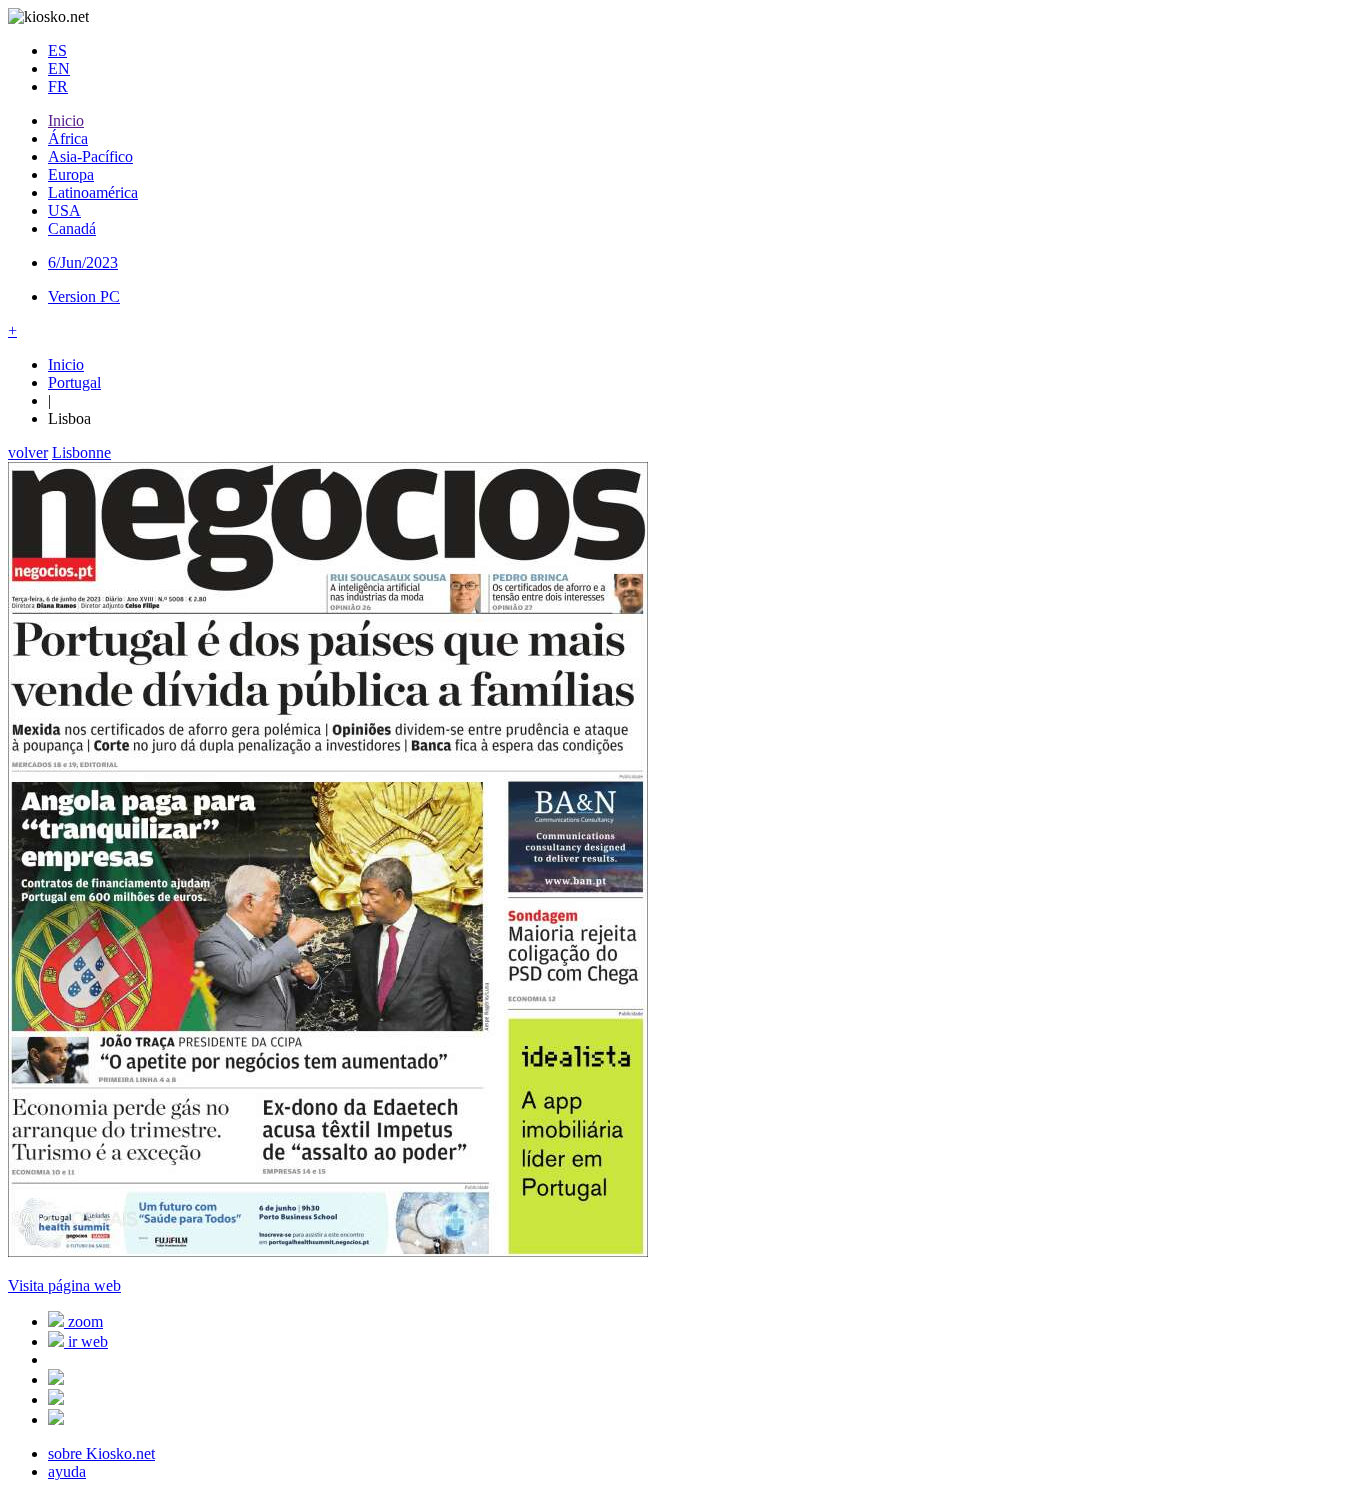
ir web (86, 1341)
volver (28, 452)
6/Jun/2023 (83, 262)
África (68, 138)
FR (58, 86)
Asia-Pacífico (90, 156)
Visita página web (64, 1285)
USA (64, 210)
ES (57, 50)
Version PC (84, 296)
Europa (71, 174)
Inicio (66, 120)
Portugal (74, 382)
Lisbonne (81, 452)
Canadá (72, 228)
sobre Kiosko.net (101, 1453)
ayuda (67, 1471)
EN (59, 68)
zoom (83, 1321)
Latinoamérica (93, 192)
